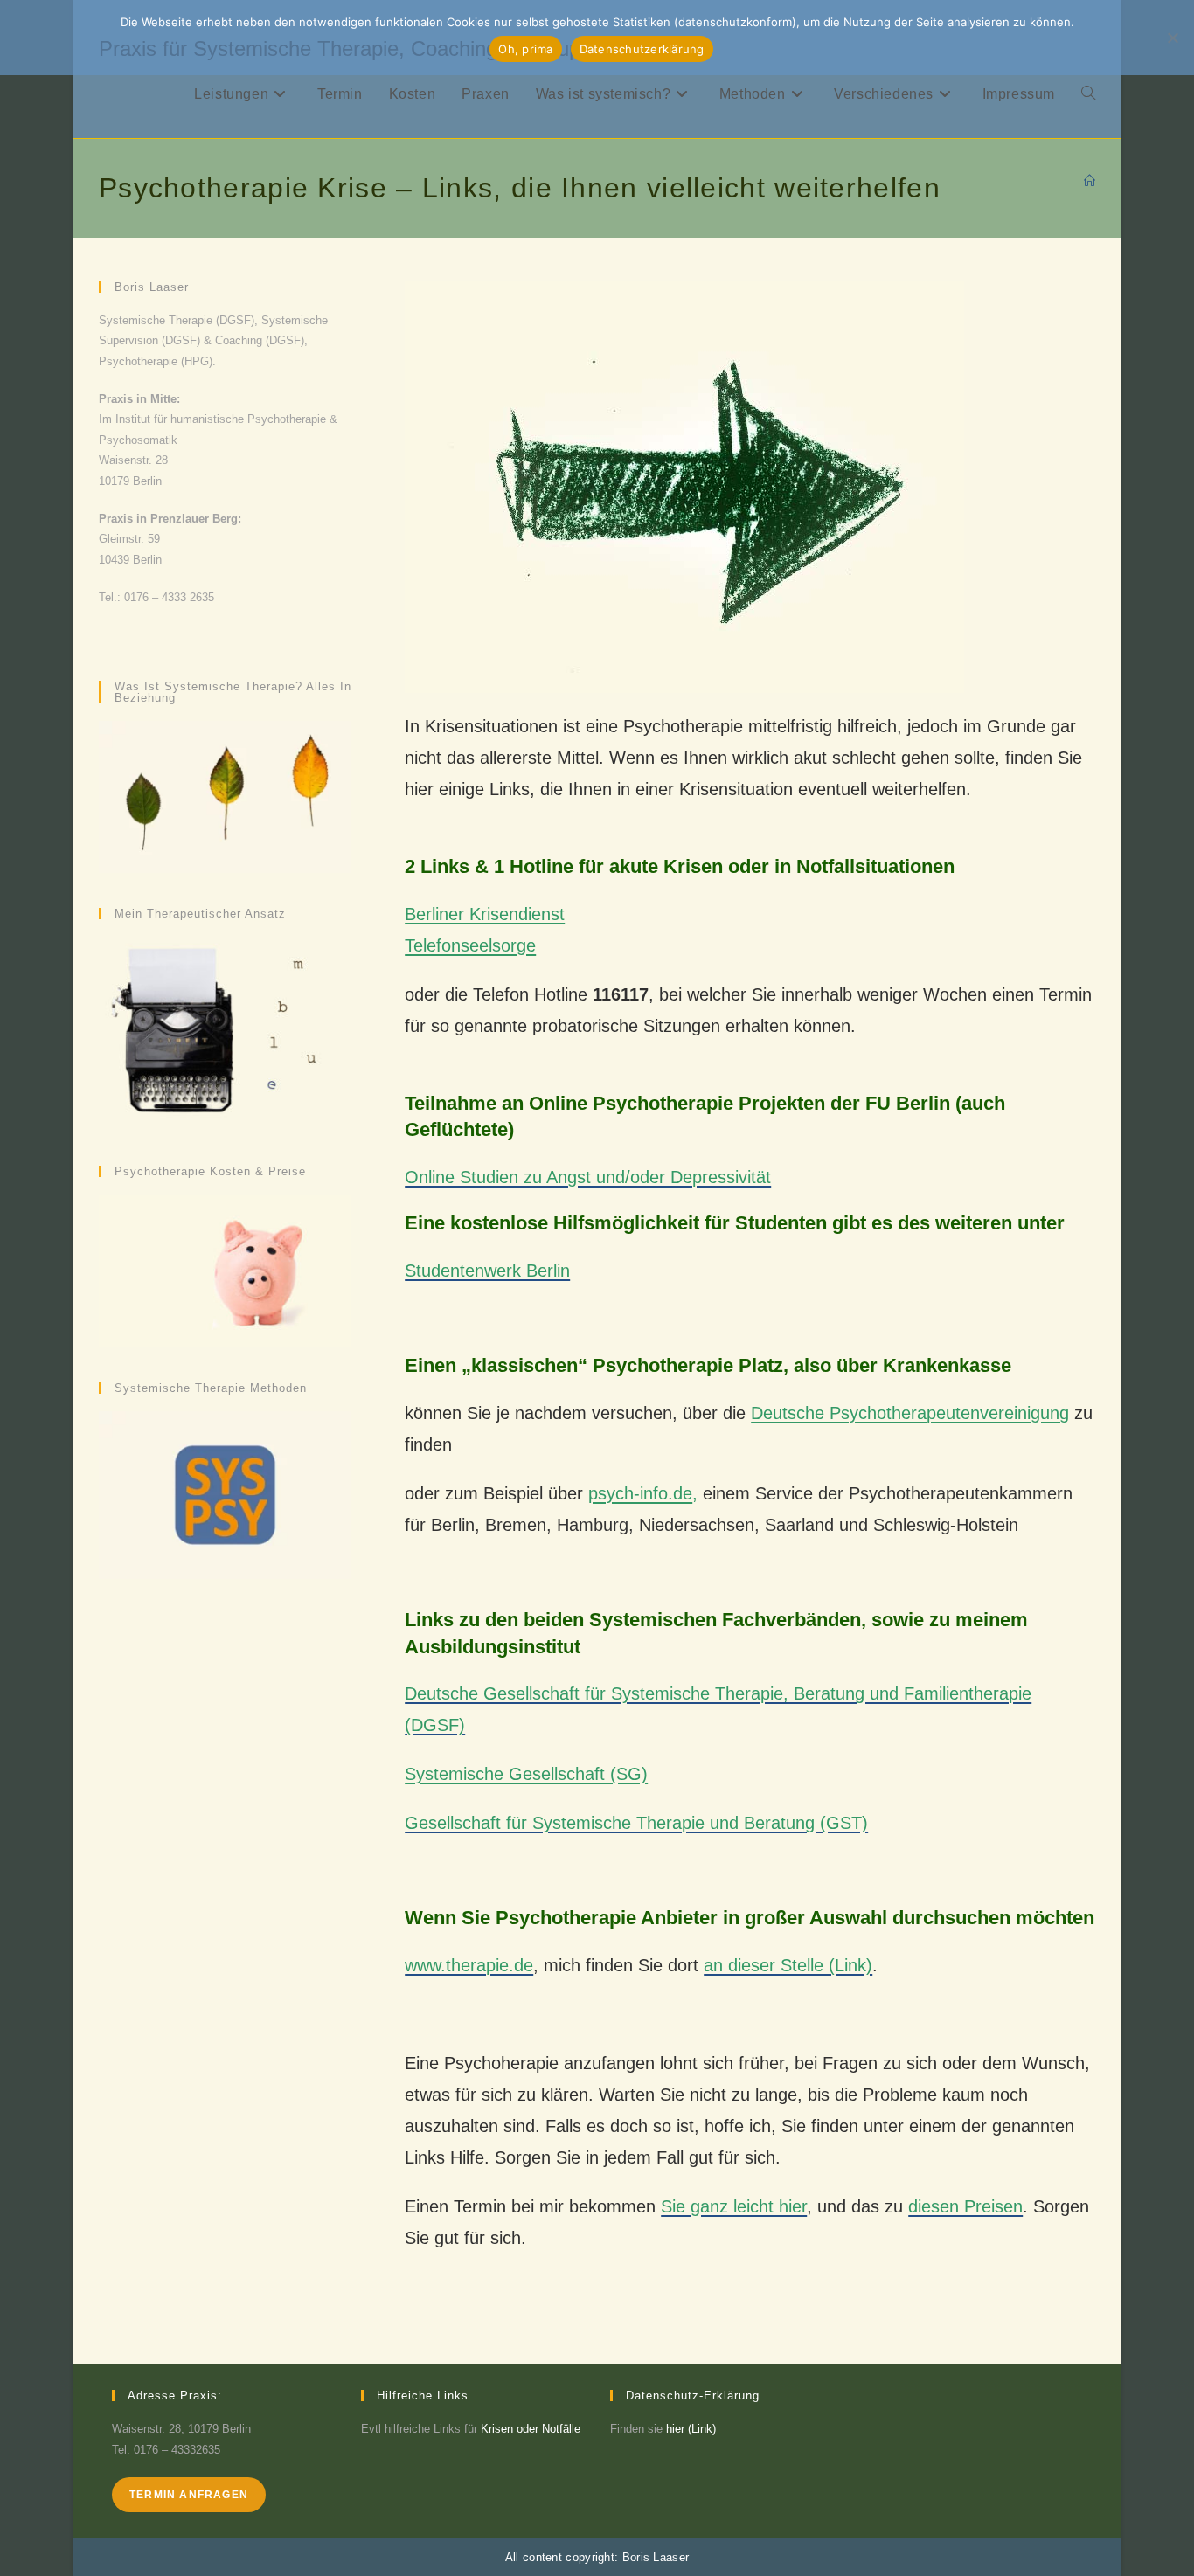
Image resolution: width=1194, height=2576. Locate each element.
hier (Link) (691, 2429)
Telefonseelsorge (470, 945)
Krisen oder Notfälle (531, 2429)
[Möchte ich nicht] (1172, 38)
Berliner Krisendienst (485, 914)
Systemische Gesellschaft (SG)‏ (526, 1774)
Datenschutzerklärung (642, 49)
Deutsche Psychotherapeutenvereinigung (910, 1413)
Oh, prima (525, 49)
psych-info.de (640, 1493)
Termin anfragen (189, 2495)
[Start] (1090, 181)
